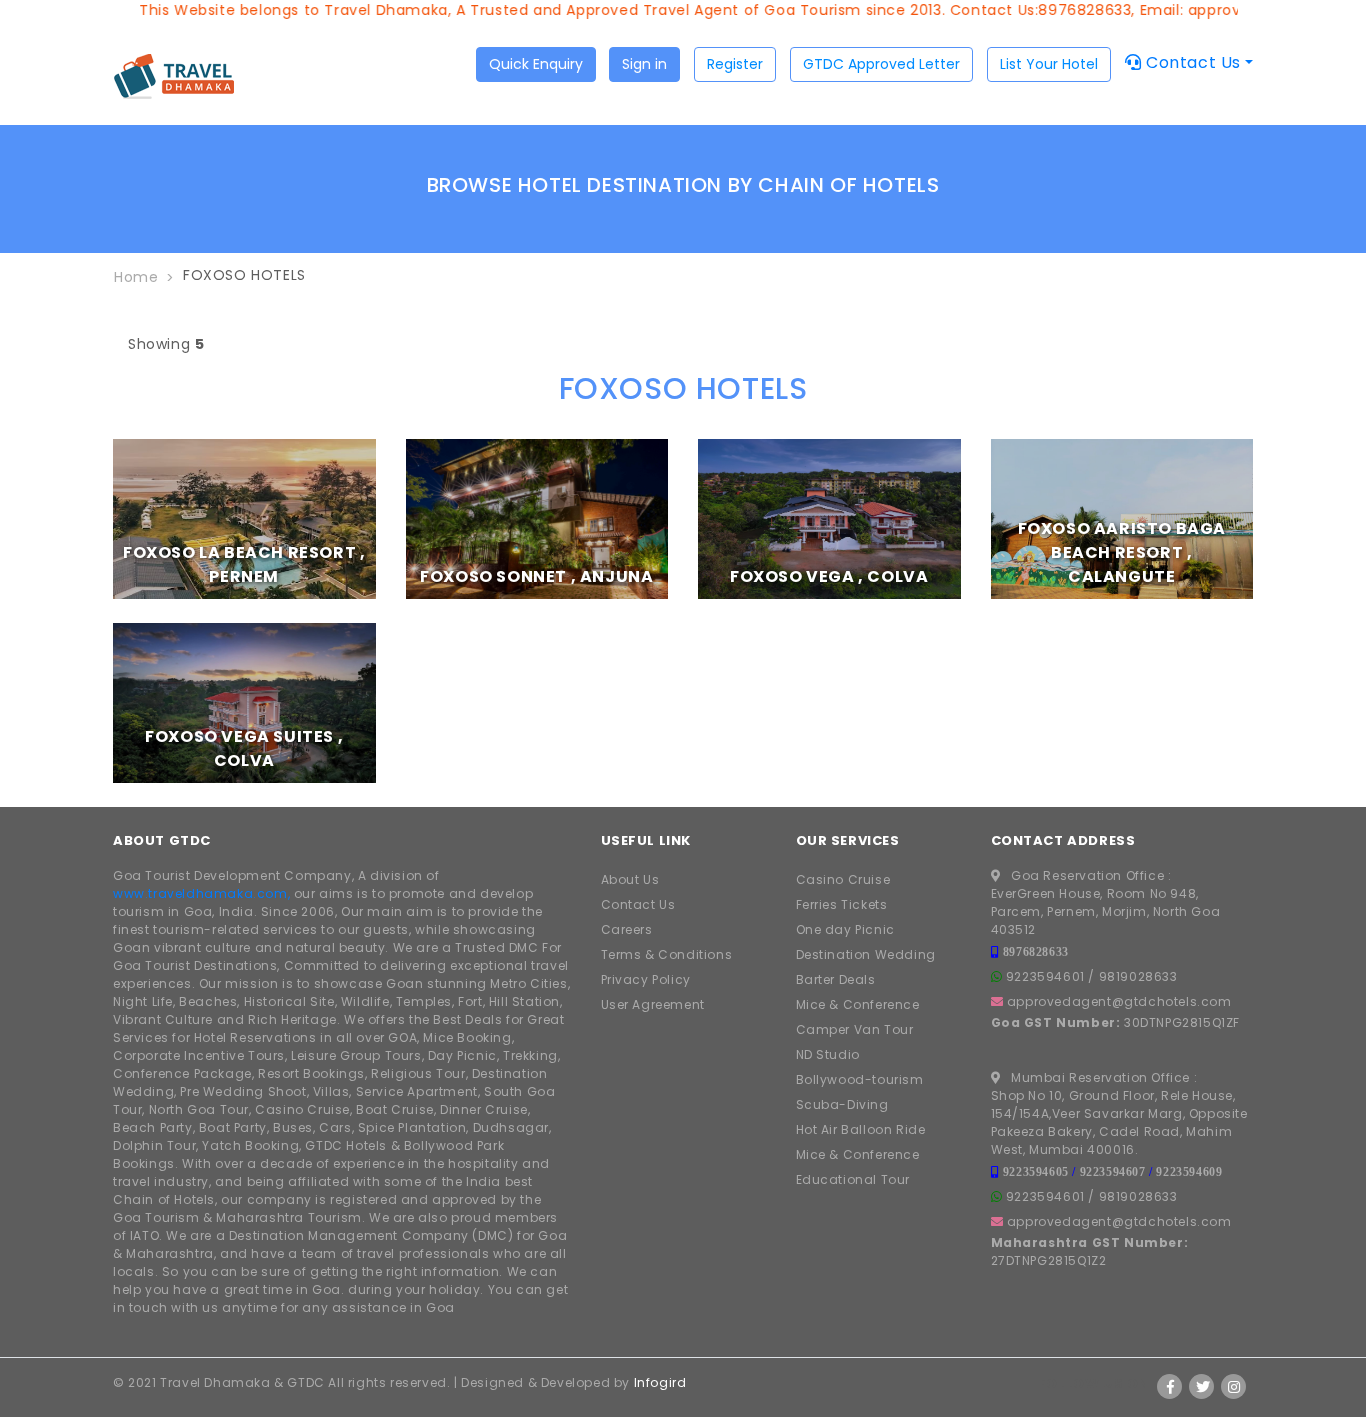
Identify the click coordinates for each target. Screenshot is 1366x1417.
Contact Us (638, 904)
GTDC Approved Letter (881, 64)
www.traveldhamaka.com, (201, 893)
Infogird (660, 1382)
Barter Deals (836, 979)
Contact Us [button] (1191, 62)
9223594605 (1036, 1171)
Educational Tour (853, 1179)
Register (735, 64)
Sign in (644, 64)
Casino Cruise (843, 879)
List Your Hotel (1049, 64)
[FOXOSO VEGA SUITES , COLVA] (244, 702)
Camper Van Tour (855, 1029)
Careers (627, 929)
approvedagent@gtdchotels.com (1119, 1001)
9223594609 (1189, 1171)
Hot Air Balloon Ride (861, 1129)
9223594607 (1113, 1171)
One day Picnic (845, 929)
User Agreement (653, 1004)
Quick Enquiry (536, 64)
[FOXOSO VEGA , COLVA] (829, 518)
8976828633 (1036, 951)
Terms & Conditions (667, 954)
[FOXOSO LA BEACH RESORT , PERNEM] (244, 518)
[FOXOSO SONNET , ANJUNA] (537, 518)
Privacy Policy (646, 979)
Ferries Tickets (842, 904)
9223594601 (1045, 976)
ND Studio (828, 1054)
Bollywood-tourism (860, 1079)
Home (136, 277)
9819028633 (1138, 976)
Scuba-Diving (842, 1104)
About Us (630, 879)
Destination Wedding (866, 954)
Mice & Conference (858, 1004)
